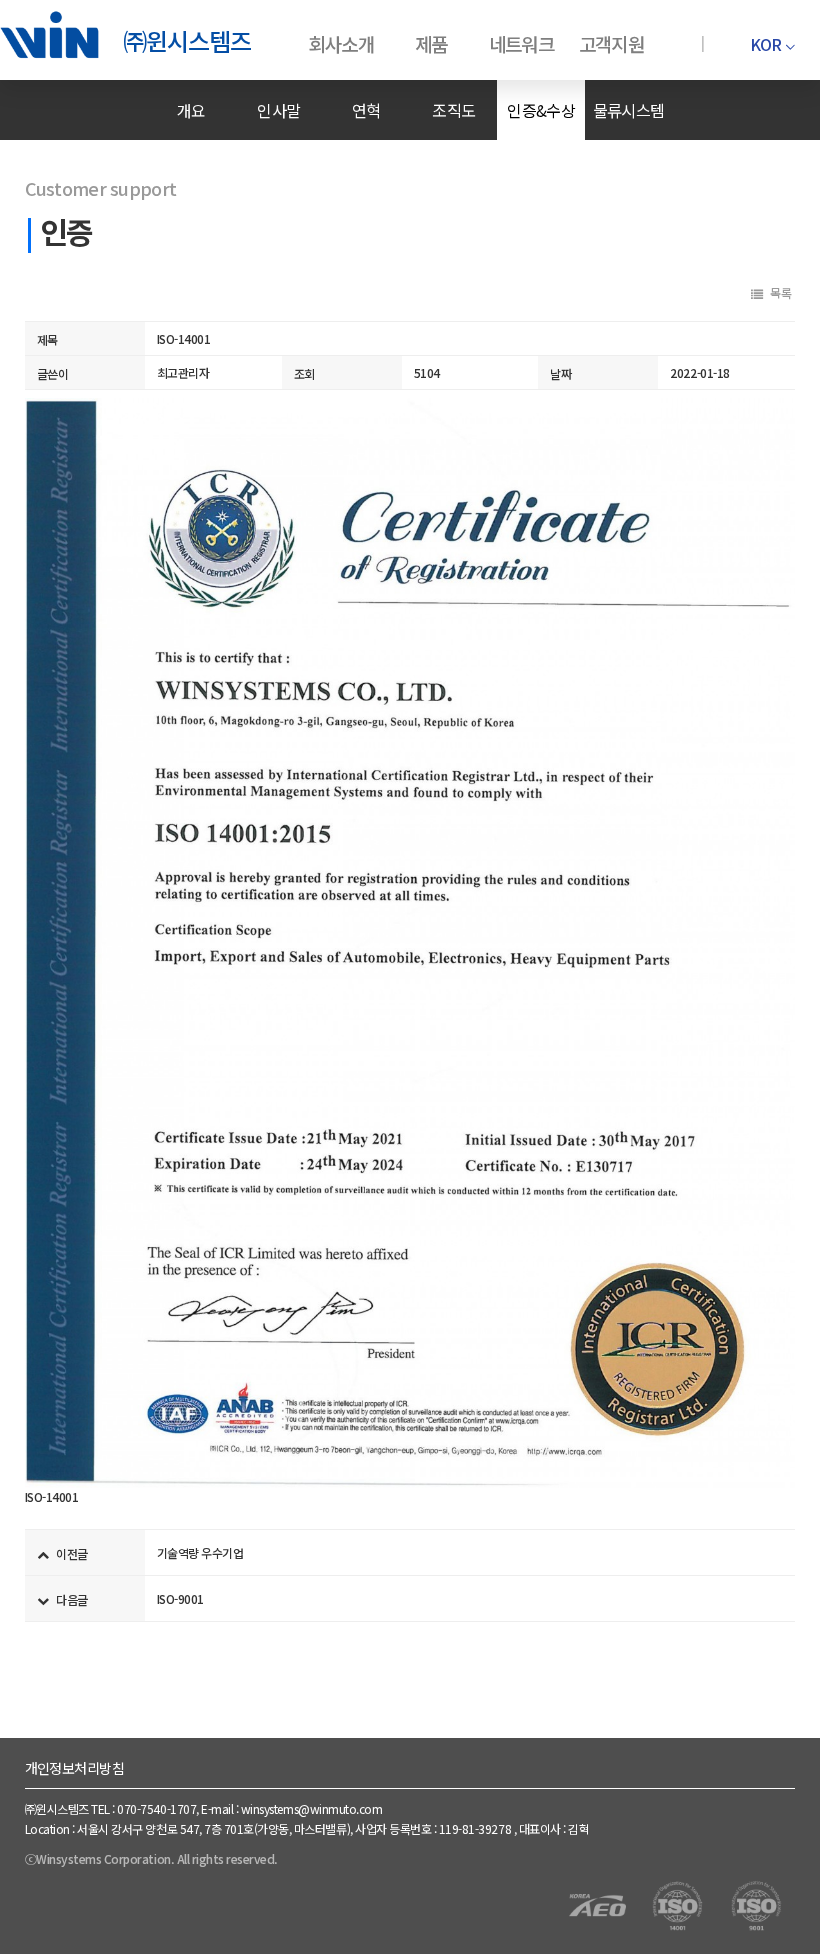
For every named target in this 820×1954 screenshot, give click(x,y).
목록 (780, 292)
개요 (191, 110)
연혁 (366, 110)
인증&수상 (541, 110)
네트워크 (521, 43)
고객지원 (611, 43)
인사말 (278, 110)
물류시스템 (629, 110)
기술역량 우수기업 (200, 1552)
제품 (431, 43)
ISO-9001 (180, 1598)
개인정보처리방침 (75, 1768)
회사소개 (341, 43)
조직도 (453, 110)
